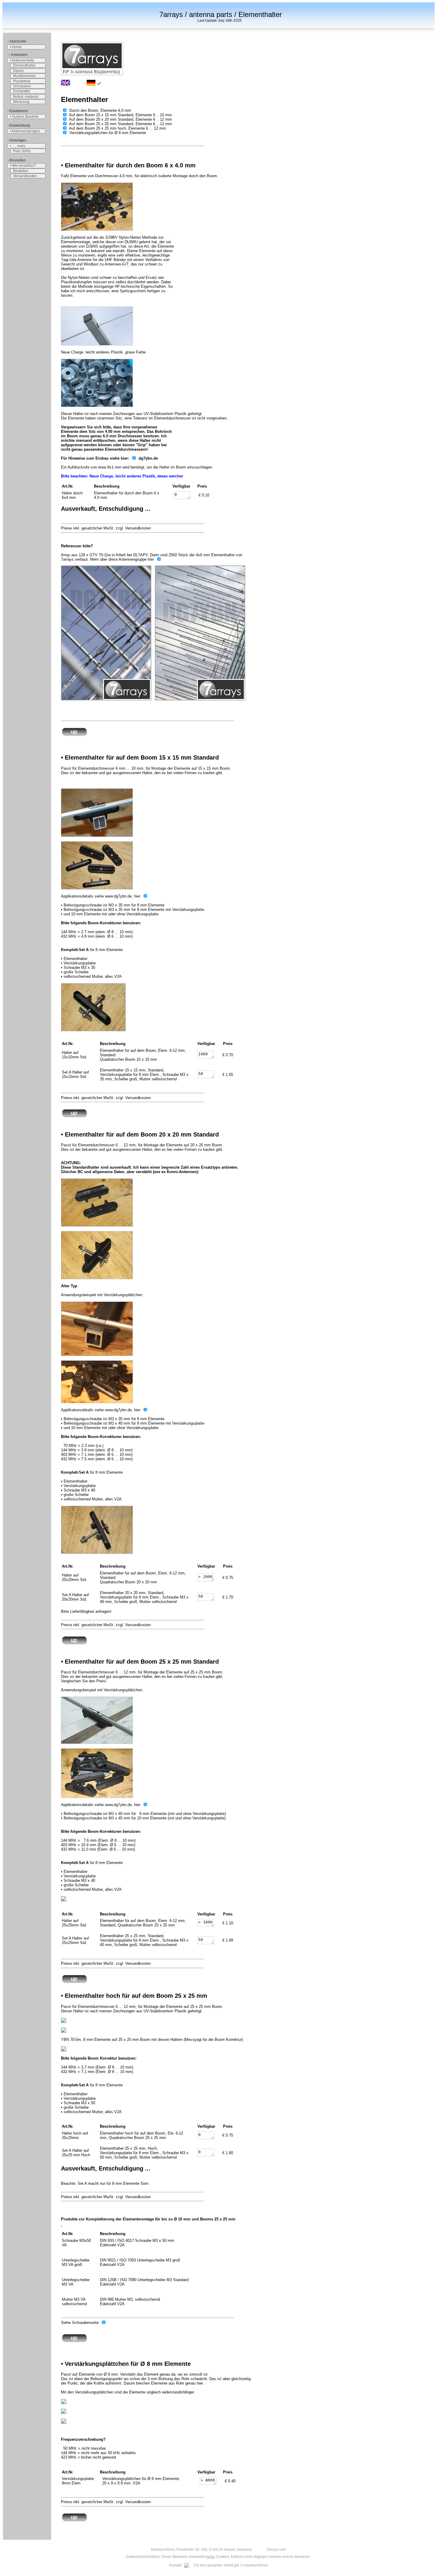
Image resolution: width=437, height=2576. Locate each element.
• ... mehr (18, 146)
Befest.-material (26, 97)
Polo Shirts (22, 151)
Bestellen (21, 171)
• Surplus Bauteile (24, 117)
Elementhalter (24, 65)
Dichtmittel (22, 91)
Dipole (18, 71)
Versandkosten (25, 176)
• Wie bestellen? (23, 166)
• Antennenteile (22, 60)
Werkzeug (21, 102)
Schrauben (22, 86)
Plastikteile (22, 81)
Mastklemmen (24, 76)
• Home (16, 47)
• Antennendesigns (25, 131)
